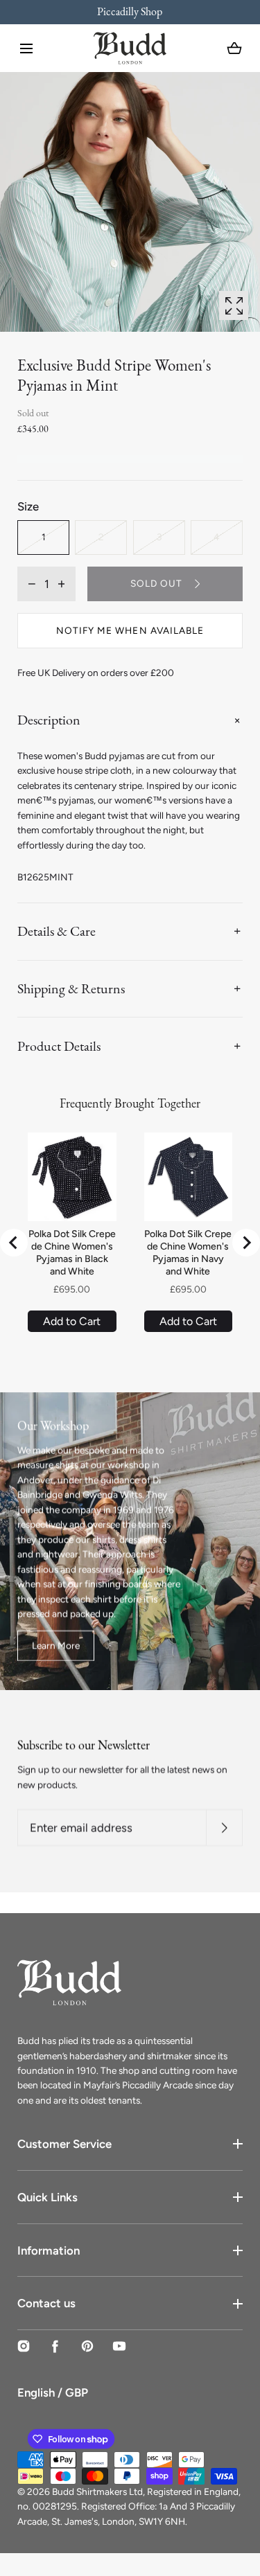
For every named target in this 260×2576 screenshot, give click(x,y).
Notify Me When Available (130, 630)
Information (49, 2250)
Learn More (56, 1645)
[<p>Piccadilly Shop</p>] (130, 12)
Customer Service (64, 2144)
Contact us (46, 2303)
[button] (26, 48)
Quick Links (47, 2197)
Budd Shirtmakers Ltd (97, 2491)
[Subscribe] (224, 1828)
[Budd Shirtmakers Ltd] (130, 48)
